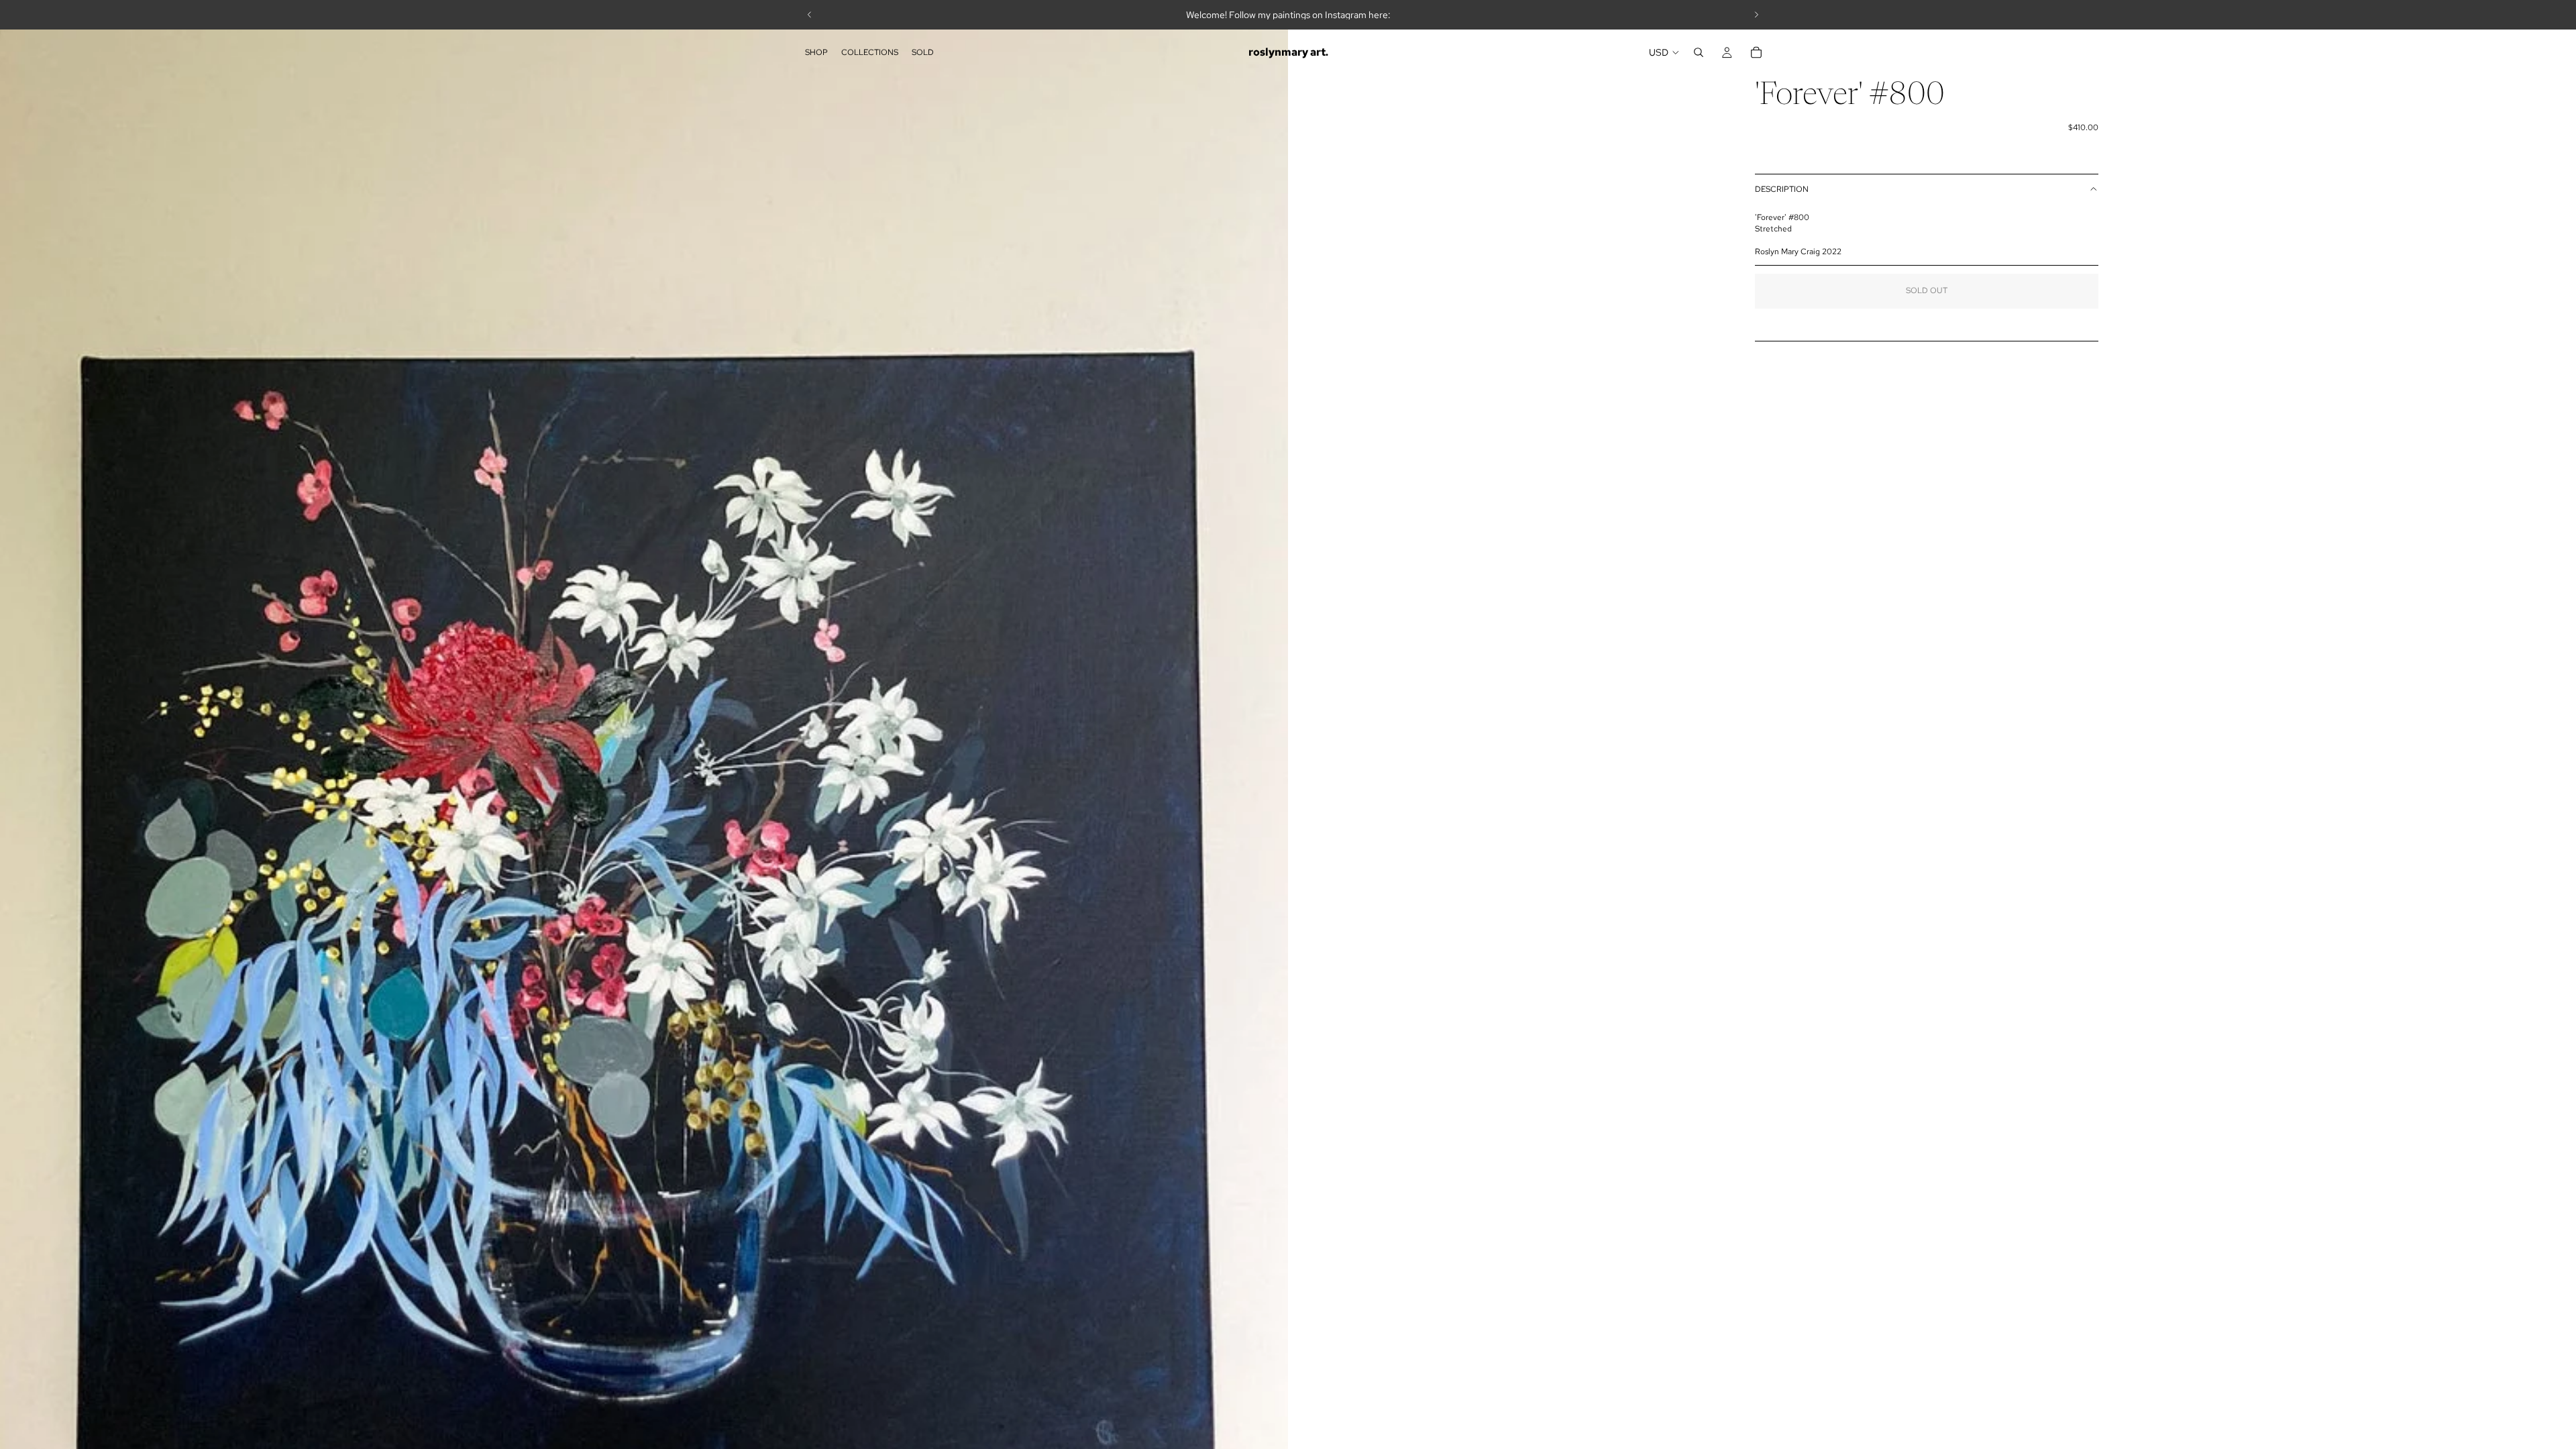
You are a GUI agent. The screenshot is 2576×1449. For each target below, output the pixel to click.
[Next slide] (1756, 15)
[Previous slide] (810, 15)
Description (1782, 189)
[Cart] (1756, 52)
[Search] (1699, 52)
